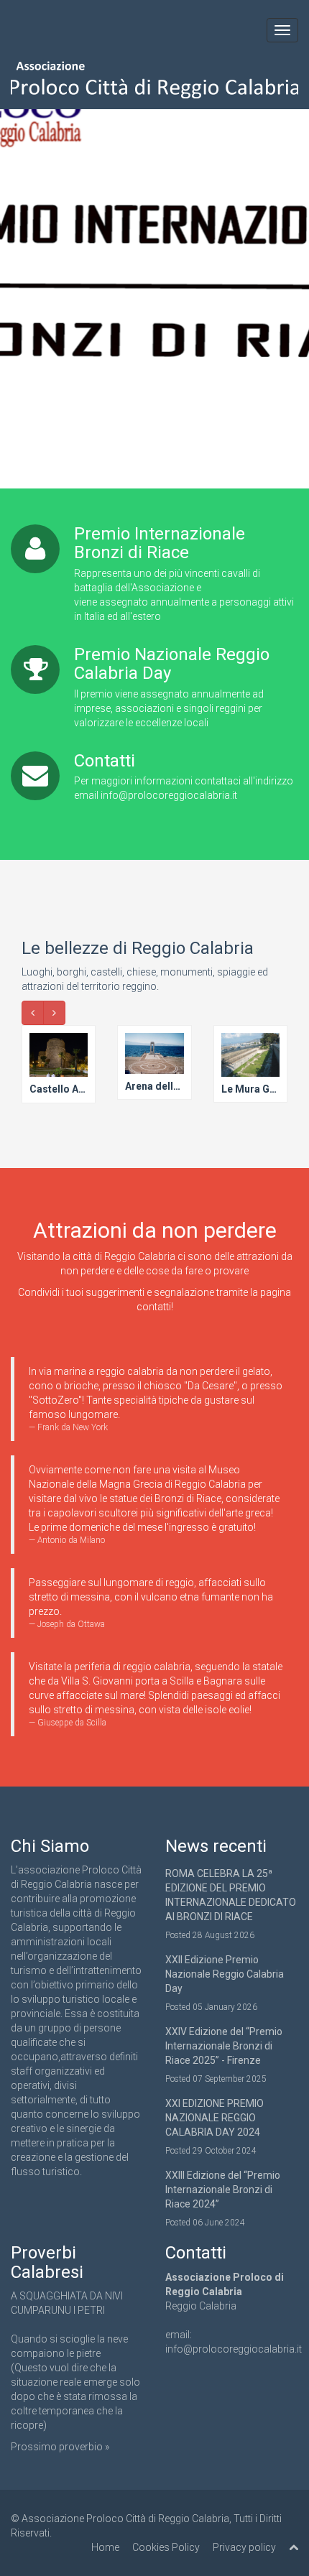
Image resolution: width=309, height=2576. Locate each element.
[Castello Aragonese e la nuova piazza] (59, 1065)
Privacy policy (244, 2547)
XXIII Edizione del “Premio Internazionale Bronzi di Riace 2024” (223, 2190)
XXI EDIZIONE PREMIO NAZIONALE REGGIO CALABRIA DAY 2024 (215, 2118)
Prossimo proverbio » (60, 2447)
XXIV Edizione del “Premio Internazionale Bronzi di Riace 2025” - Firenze (224, 2046)
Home (105, 2547)
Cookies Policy (166, 2547)
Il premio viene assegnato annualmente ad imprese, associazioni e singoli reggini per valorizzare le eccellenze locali (169, 708)
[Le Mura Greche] (250, 1065)
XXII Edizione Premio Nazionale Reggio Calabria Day (225, 1974)
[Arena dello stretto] (154, 1064)
